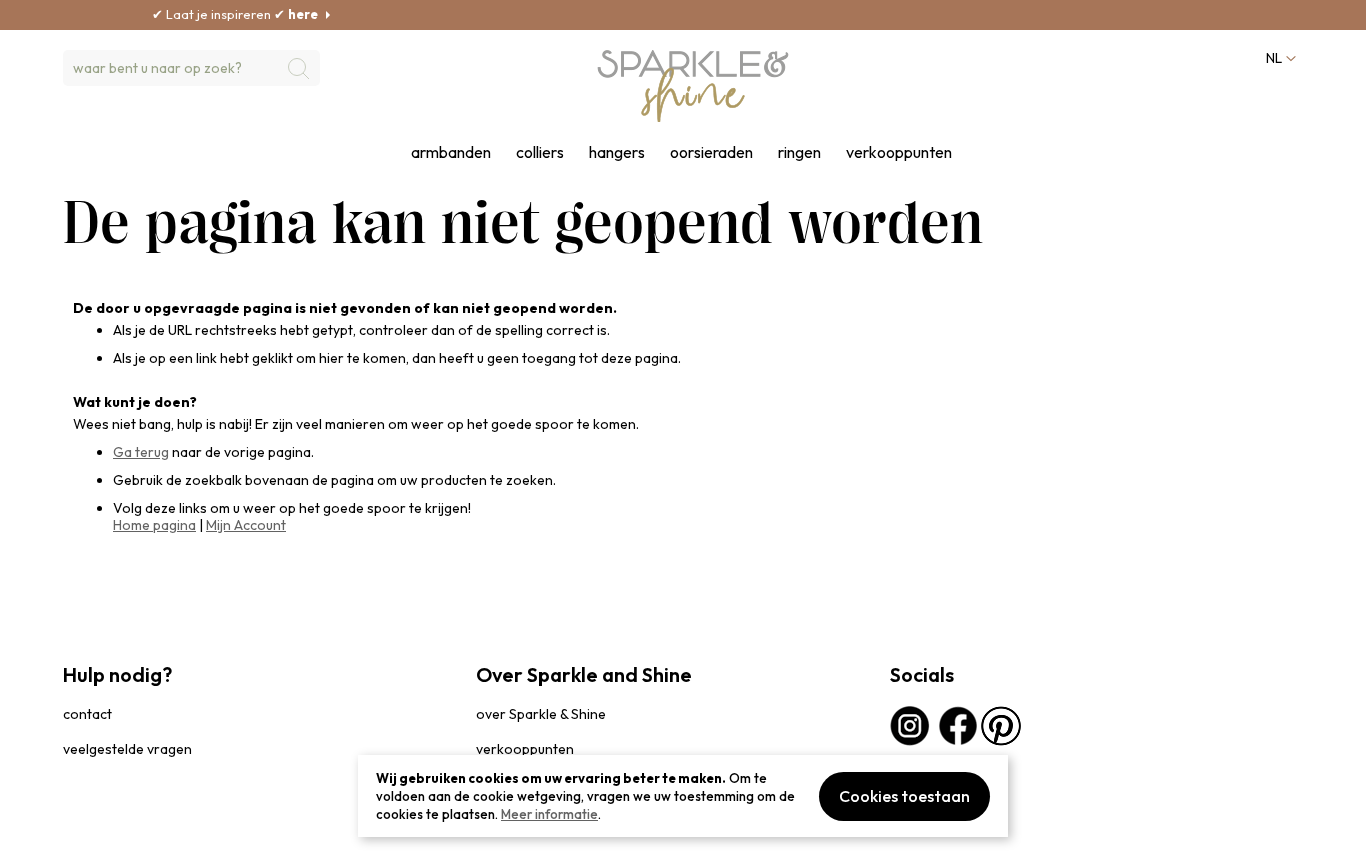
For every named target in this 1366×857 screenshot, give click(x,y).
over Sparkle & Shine (541, 714)
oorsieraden (711, 152)
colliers (540, 152)
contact (87, 714)
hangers (617, 152)
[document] (683, 796)
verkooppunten (899, 152)
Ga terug (141, 452)
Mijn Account (246, 525)
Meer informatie (549, 814)
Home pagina (154, 525)
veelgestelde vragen (127, 749)
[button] (1279, 58)
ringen (799, 152)
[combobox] (191, 68)
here (277, 14)
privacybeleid (100, 831)
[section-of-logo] (693, 86)
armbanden (451, 152)
